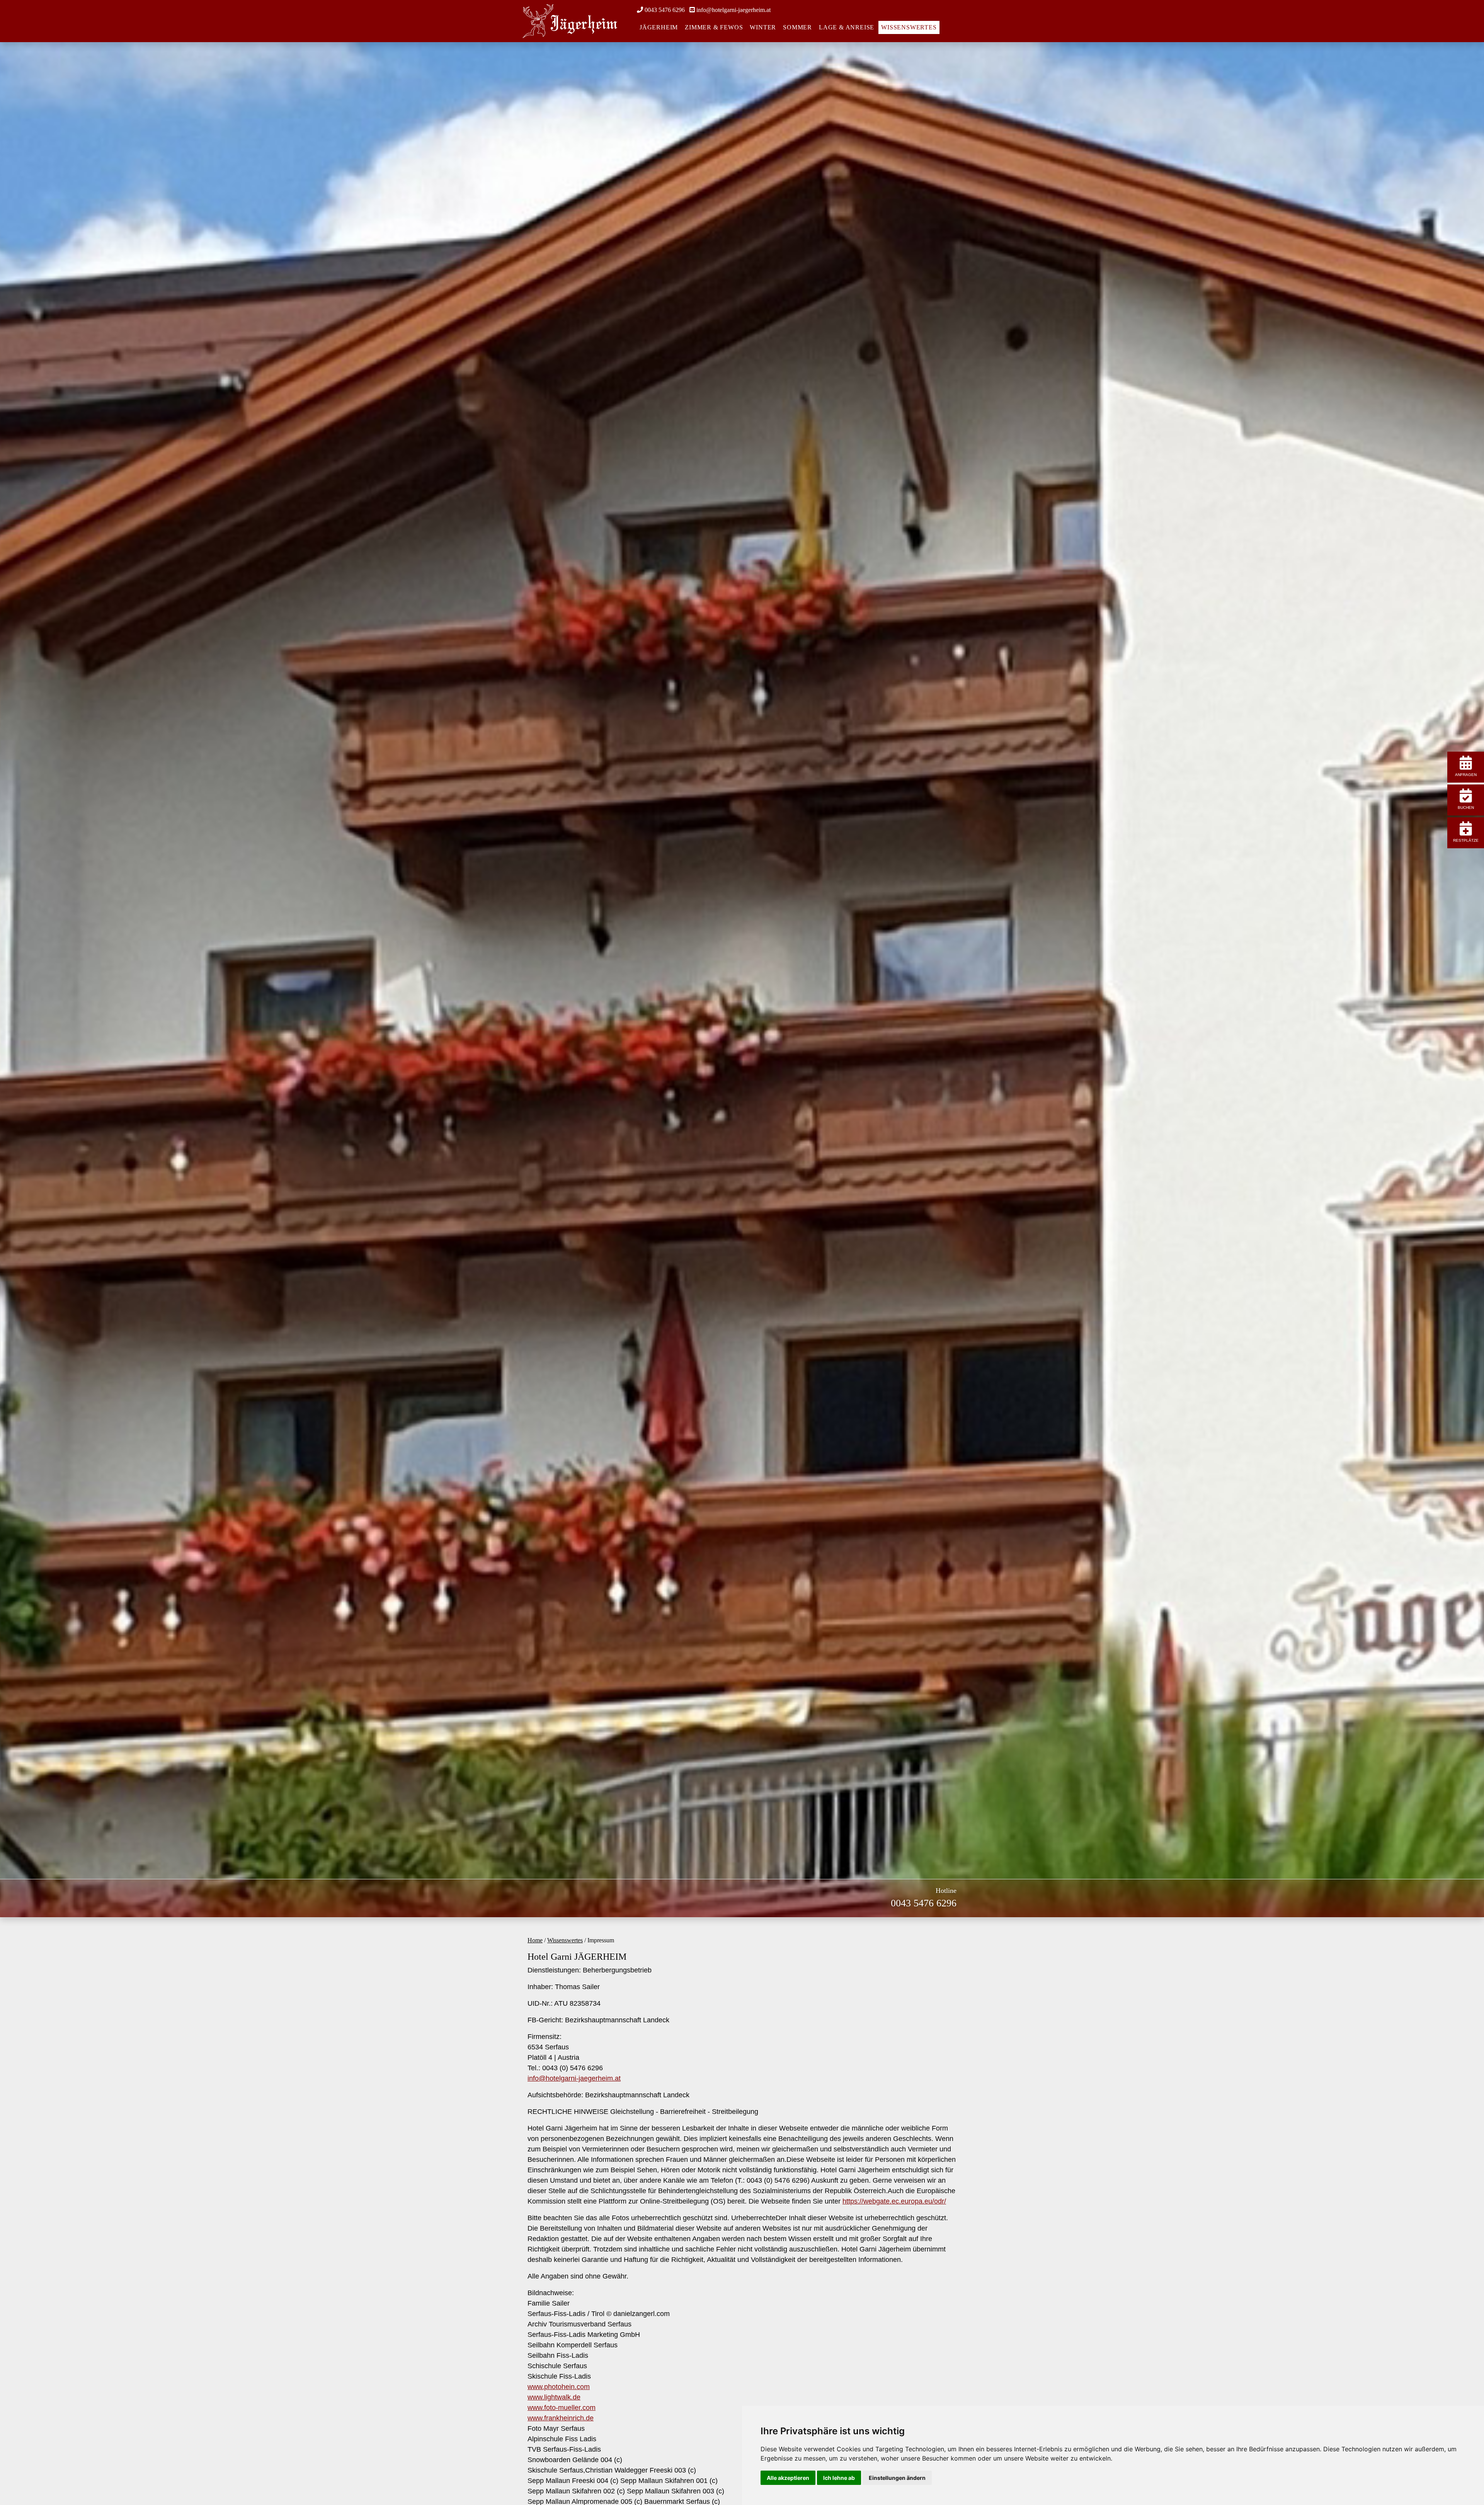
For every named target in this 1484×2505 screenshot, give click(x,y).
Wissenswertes (909, 27)
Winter (763, 27)
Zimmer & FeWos (714, 27)
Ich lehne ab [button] (839, 2478)
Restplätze (1466, 840)
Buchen (1466, 807)
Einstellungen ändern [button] (897, 2478)
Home (535, 1940)
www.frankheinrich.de (561, 2418)
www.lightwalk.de (554, 2397)
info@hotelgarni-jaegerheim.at (733, 10)
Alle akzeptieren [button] (788, 2478)
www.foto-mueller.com (562, 2408)
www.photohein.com (559, 2387)
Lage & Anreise (847, 27)
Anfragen (1466, 775)
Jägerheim (659, 27)
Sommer (797, 27)
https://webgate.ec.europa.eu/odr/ (894, 2201)
